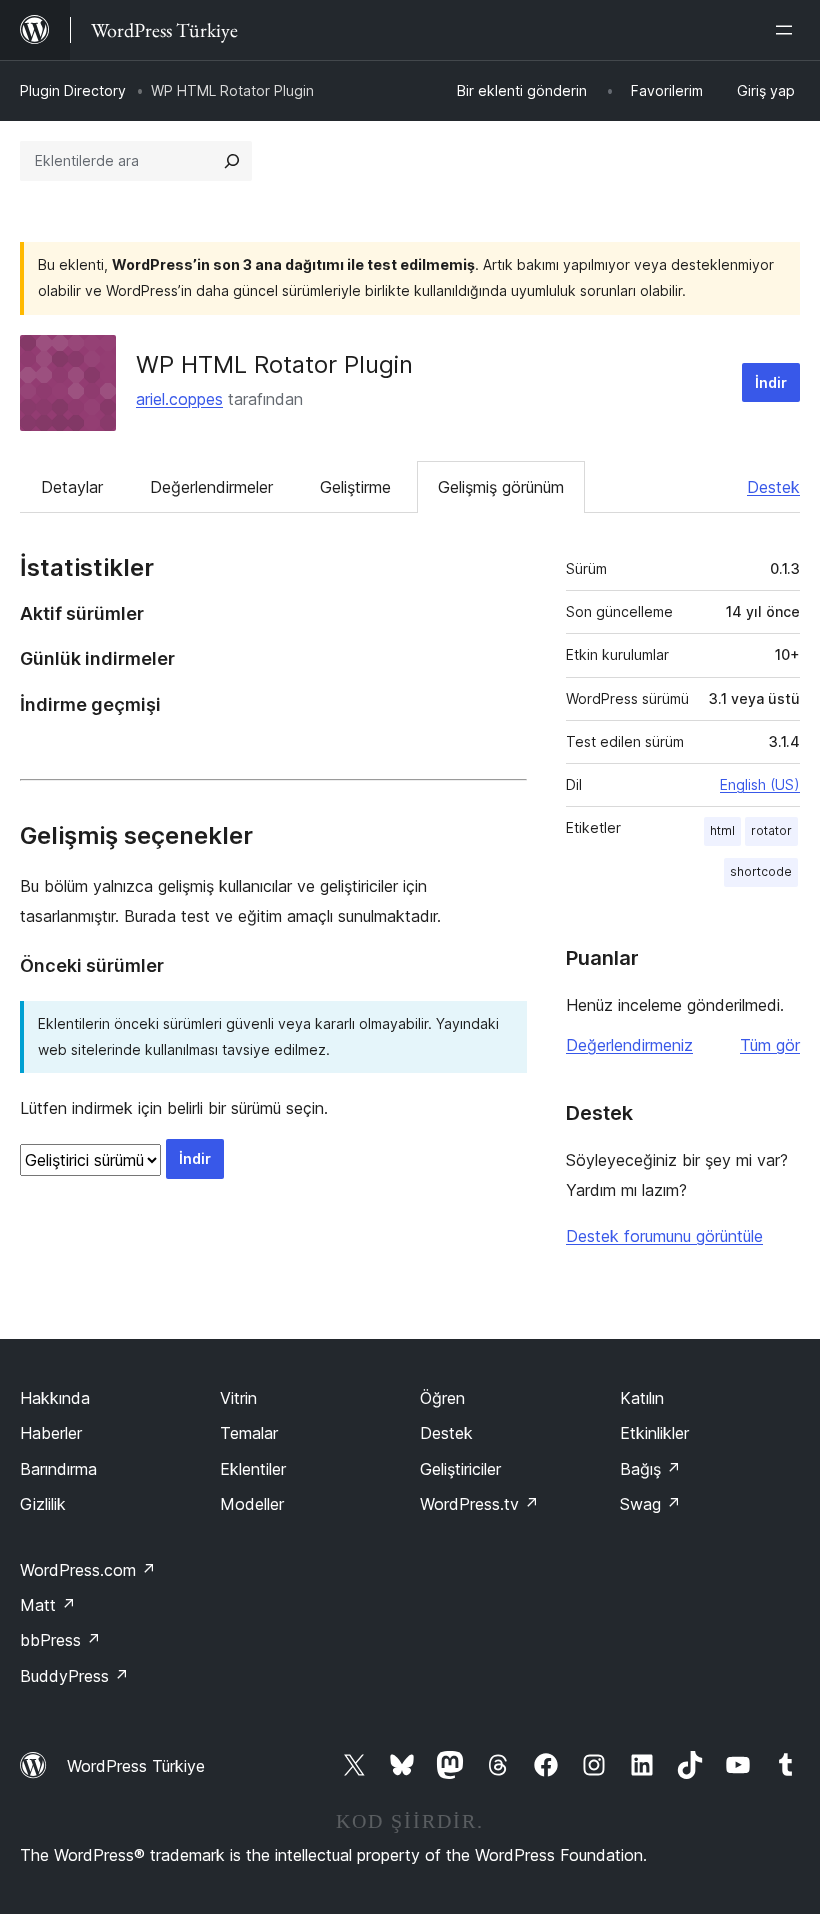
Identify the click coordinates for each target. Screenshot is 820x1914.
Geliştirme (355, 487)
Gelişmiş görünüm (501, 487)
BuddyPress (74, 1676)
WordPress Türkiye (136, 1766)
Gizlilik (43, 1504)
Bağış (650, 1469)
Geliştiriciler (460, 1469)
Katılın (642, 1398)
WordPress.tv (479, 1504)
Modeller (252, 1504)
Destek (773, 487)
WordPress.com (88, 1570)
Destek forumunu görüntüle (664, 1236)
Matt (48, 1605)
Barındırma (58, 1469)
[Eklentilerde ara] (232, 161)
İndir (771, 382)
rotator (771, 830)
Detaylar (72, 487)
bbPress (60, 1640)
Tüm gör (770, 1045)
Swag (650, 1504)
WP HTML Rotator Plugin (274, 364)
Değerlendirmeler (211, 487)
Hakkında (55, 1398)
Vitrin (238, 1398)
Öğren (442, 1398)
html (722, 830)
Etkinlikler (654, 1433)
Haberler (51, 1433)
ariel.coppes (179, 399)
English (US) (760, 784)
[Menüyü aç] (788, 30)
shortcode (761, 871)
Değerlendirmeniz (629, 1045)
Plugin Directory (73, 90)
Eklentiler (253, 1469)
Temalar (249, 1433)
